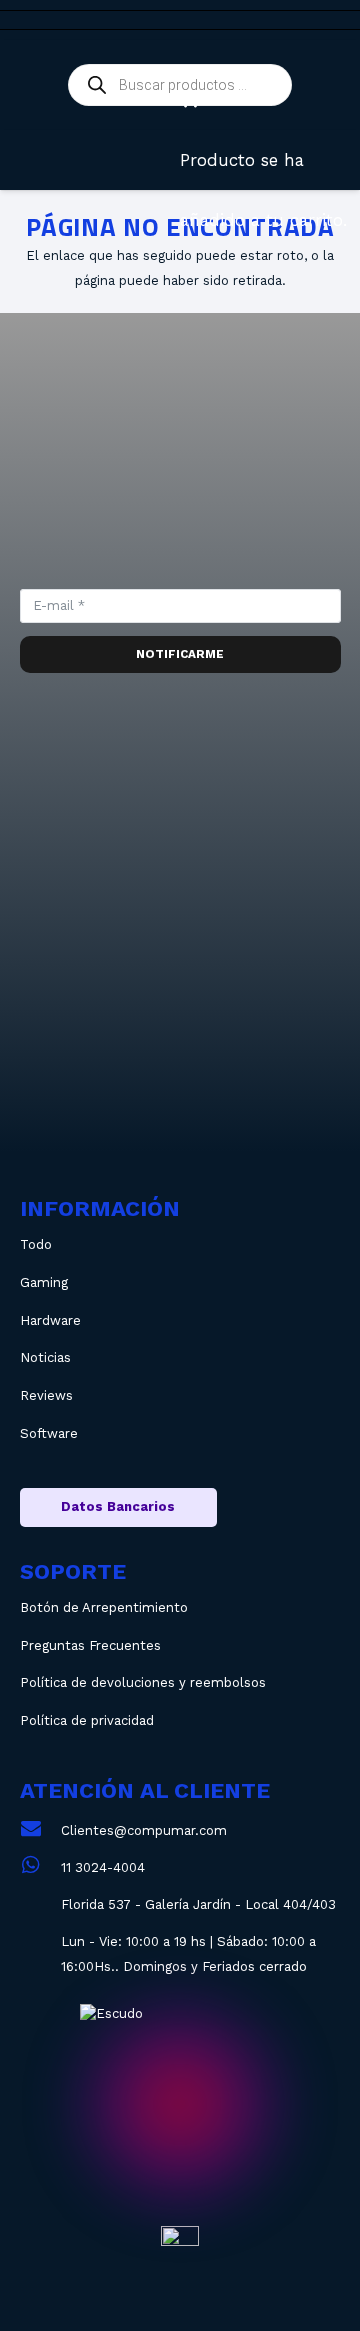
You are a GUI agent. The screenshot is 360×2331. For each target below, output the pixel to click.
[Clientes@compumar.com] (40, 1830)
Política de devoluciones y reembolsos (143, 1682)
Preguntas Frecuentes (90, 1645)
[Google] (180, 1064)
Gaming (44, 1282)
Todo (36, 1244)
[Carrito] (189, 99)
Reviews (46, 1395)
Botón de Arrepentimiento (104, 1607)
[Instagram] (112, 929)
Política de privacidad (87, 1720)
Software (49, 1433)
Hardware (50, 1320)
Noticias (45, 1357)
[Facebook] (247, 929)
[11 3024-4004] (40, 1867)
